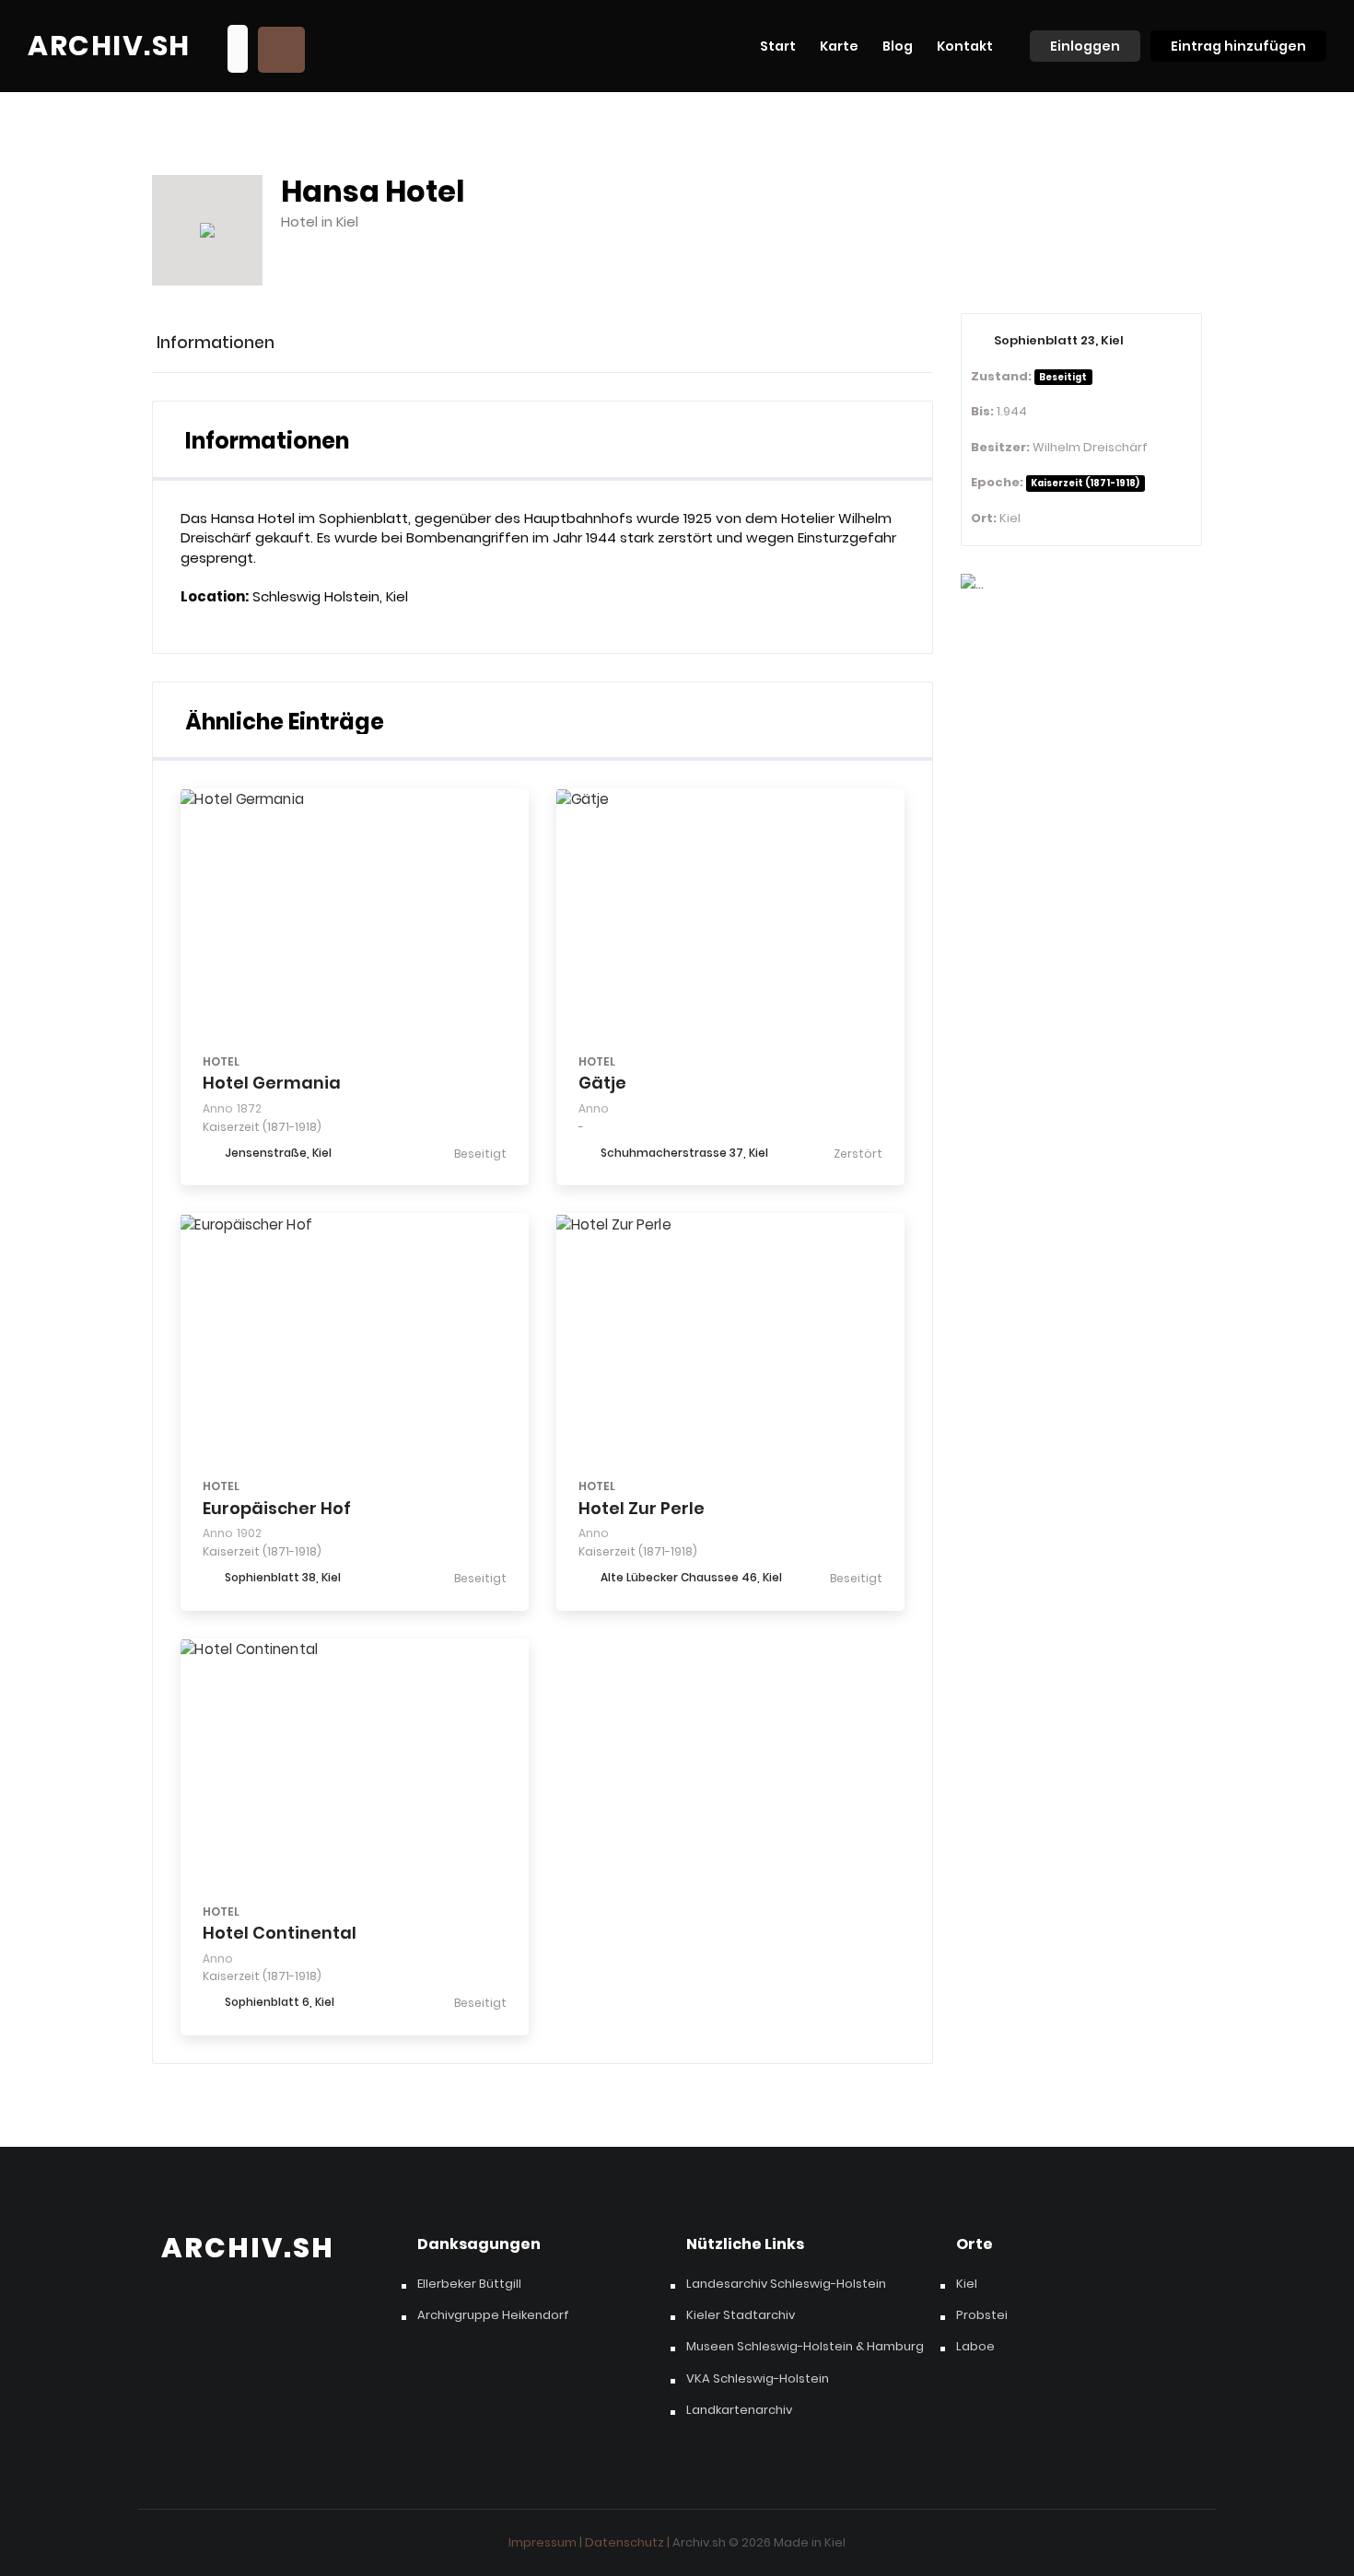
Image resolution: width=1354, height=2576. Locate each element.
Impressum (543, 2542)
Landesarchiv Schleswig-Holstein (786, 2284)
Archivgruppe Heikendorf (493, 2315)
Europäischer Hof (277, 1508)
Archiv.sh (109, 46)
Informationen (216, 343)
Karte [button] (839, 46)
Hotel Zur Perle (642, 1508)
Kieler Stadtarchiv (741, 2315)
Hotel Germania (272, 1083)
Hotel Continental (280, 1933)
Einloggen (1085, 46)
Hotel (221, 1061)
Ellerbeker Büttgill (469, 2284)
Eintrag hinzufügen (1238, 46)
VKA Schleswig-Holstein (758, 2379)
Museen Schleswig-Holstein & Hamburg (805, 2347)
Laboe (975, 2347)
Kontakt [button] (965, 46)
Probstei (982, 2315)
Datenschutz (624, 2542)
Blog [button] (898, 46)
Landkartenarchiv (739, 2410)
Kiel (967, 2284)
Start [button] (778, 46)
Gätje (602, 1083)
